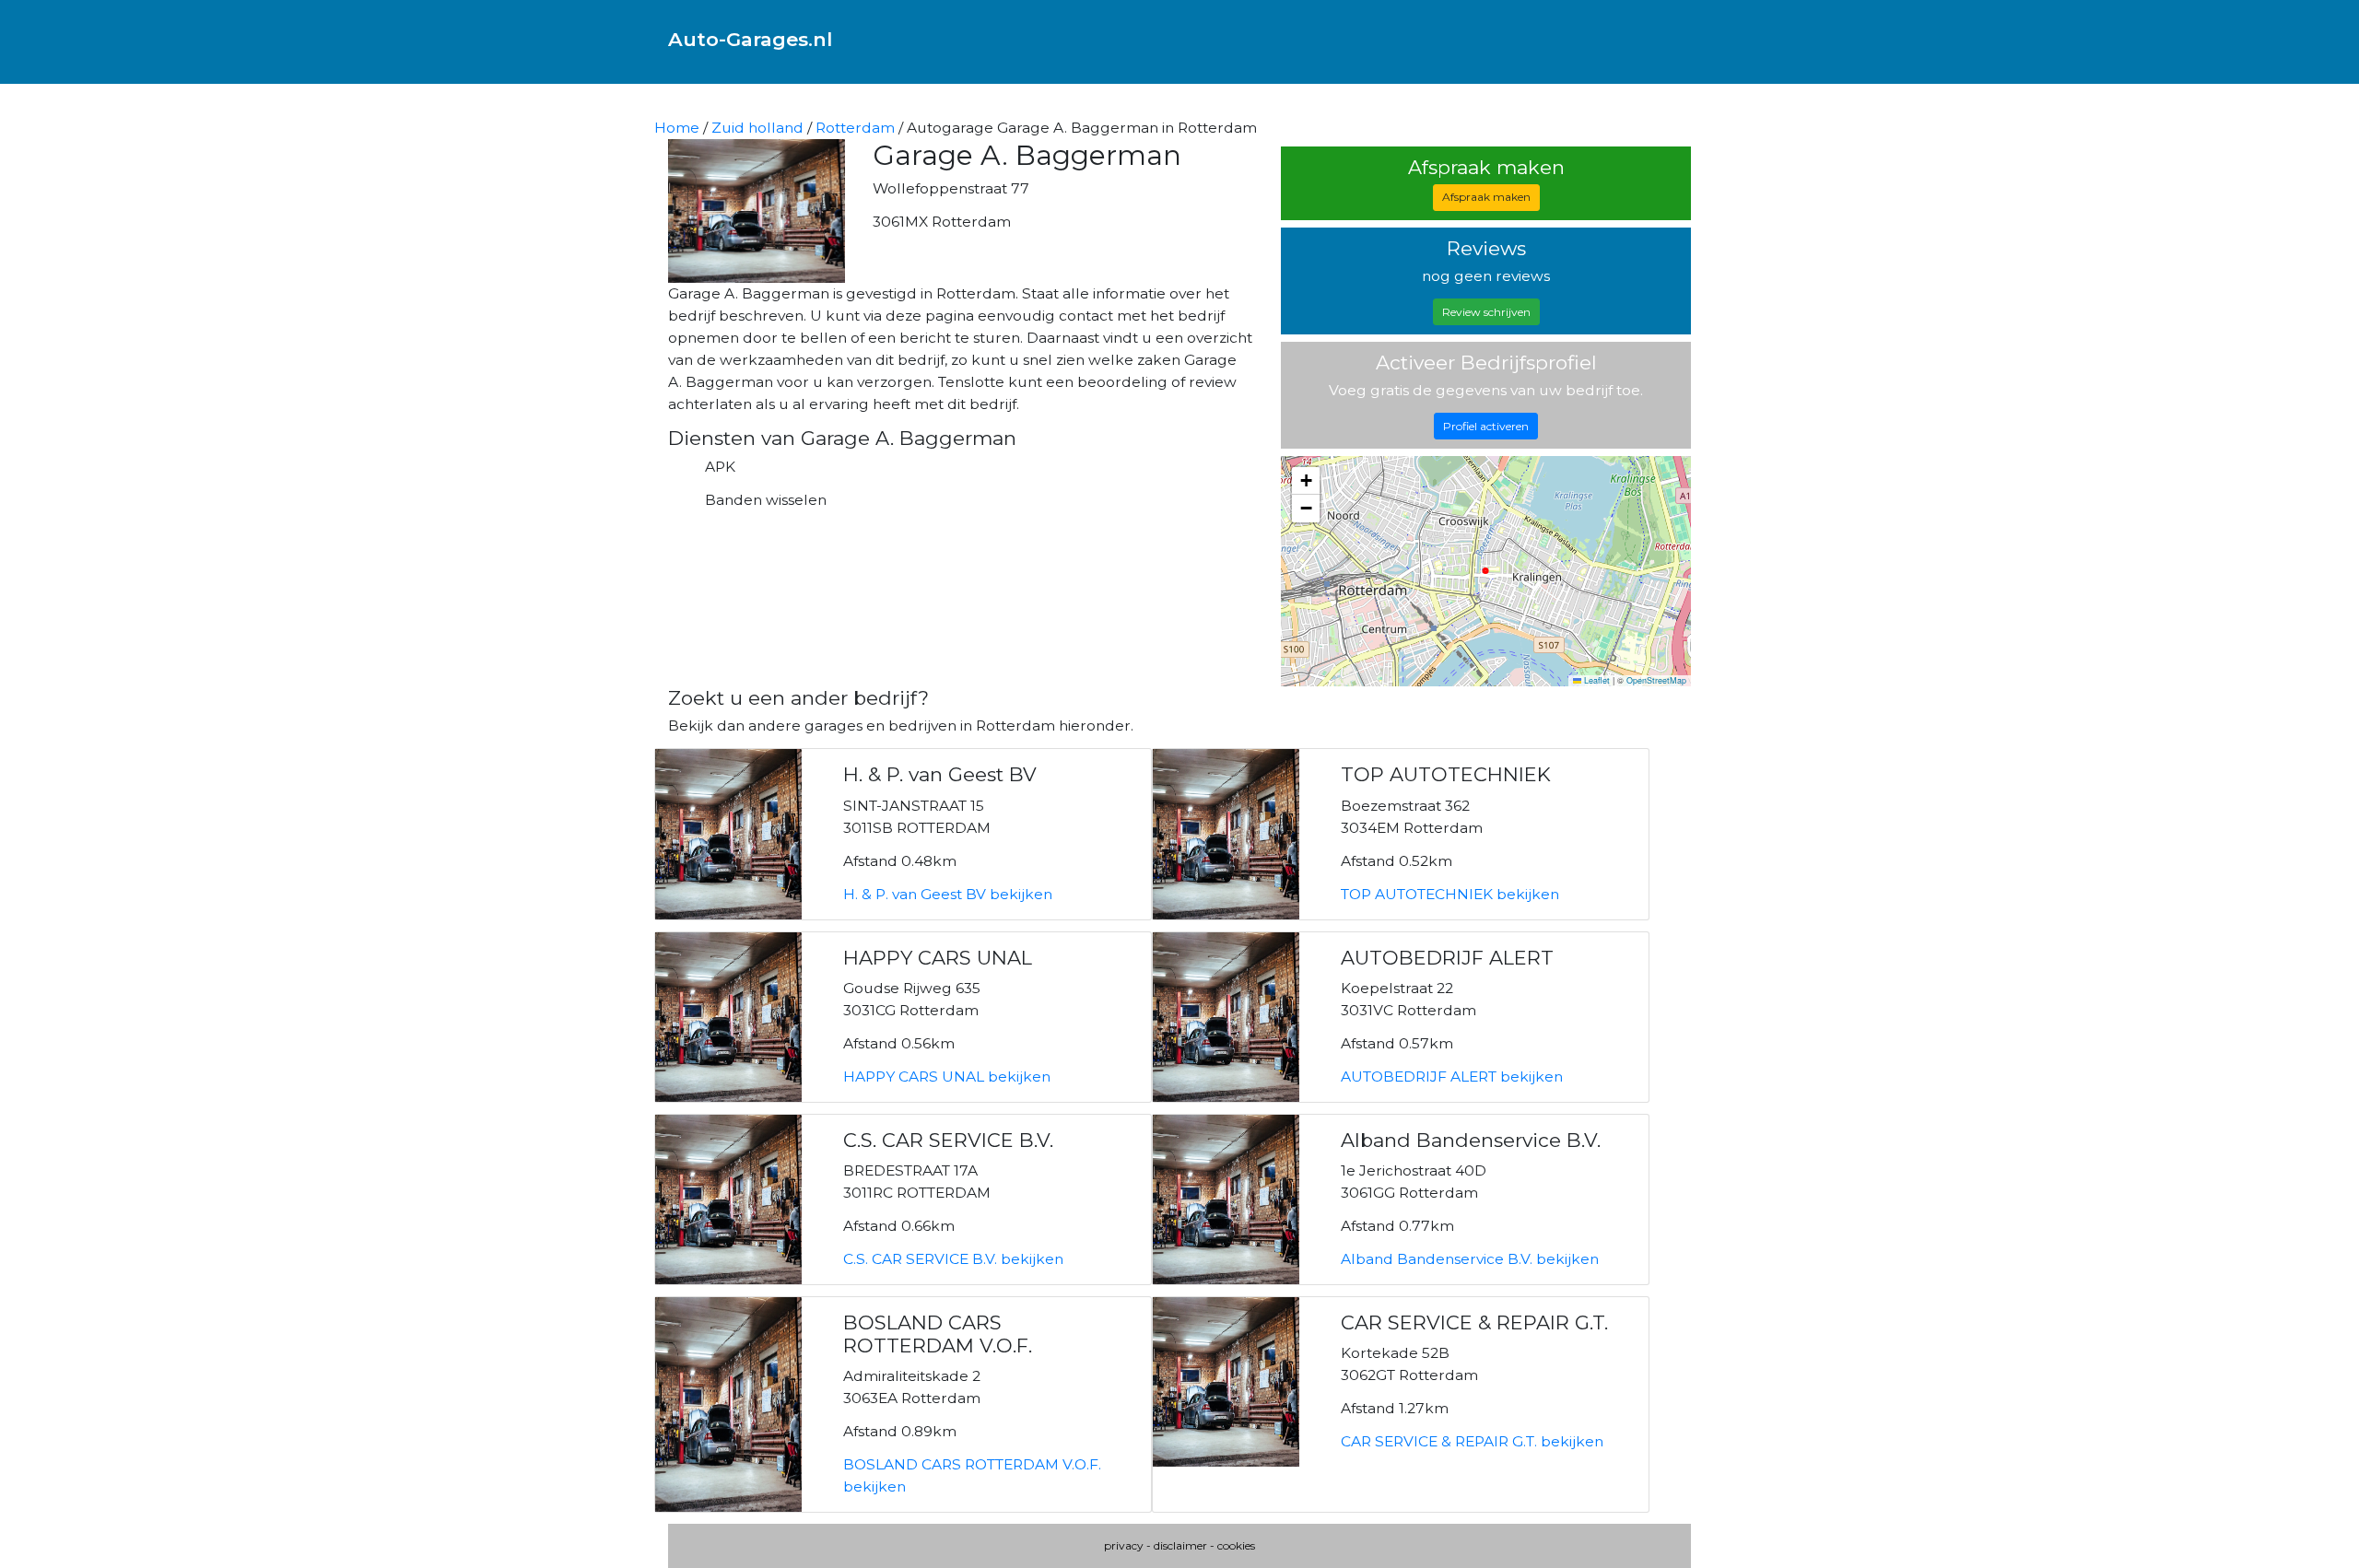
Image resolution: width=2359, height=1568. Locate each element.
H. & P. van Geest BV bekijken (948, 894)
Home (677, 128)
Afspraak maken (1486, 197)
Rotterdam (855, 128)
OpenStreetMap (1656, 680)
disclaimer (1180, 1545)
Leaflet (1596, 680)
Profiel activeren (1486, 426)
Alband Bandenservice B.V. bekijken (1470, 1259)
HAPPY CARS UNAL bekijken (947, 1077)
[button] (1306, 481)
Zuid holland (757, 128)
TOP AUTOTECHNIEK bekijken (1450, 894)
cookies (1236, 1545)
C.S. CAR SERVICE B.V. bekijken (953, 1259)
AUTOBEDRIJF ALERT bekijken (1452, 1077)
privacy (1124, 1545)
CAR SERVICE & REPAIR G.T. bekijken (1472, 1441)
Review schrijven (1486, 312)
